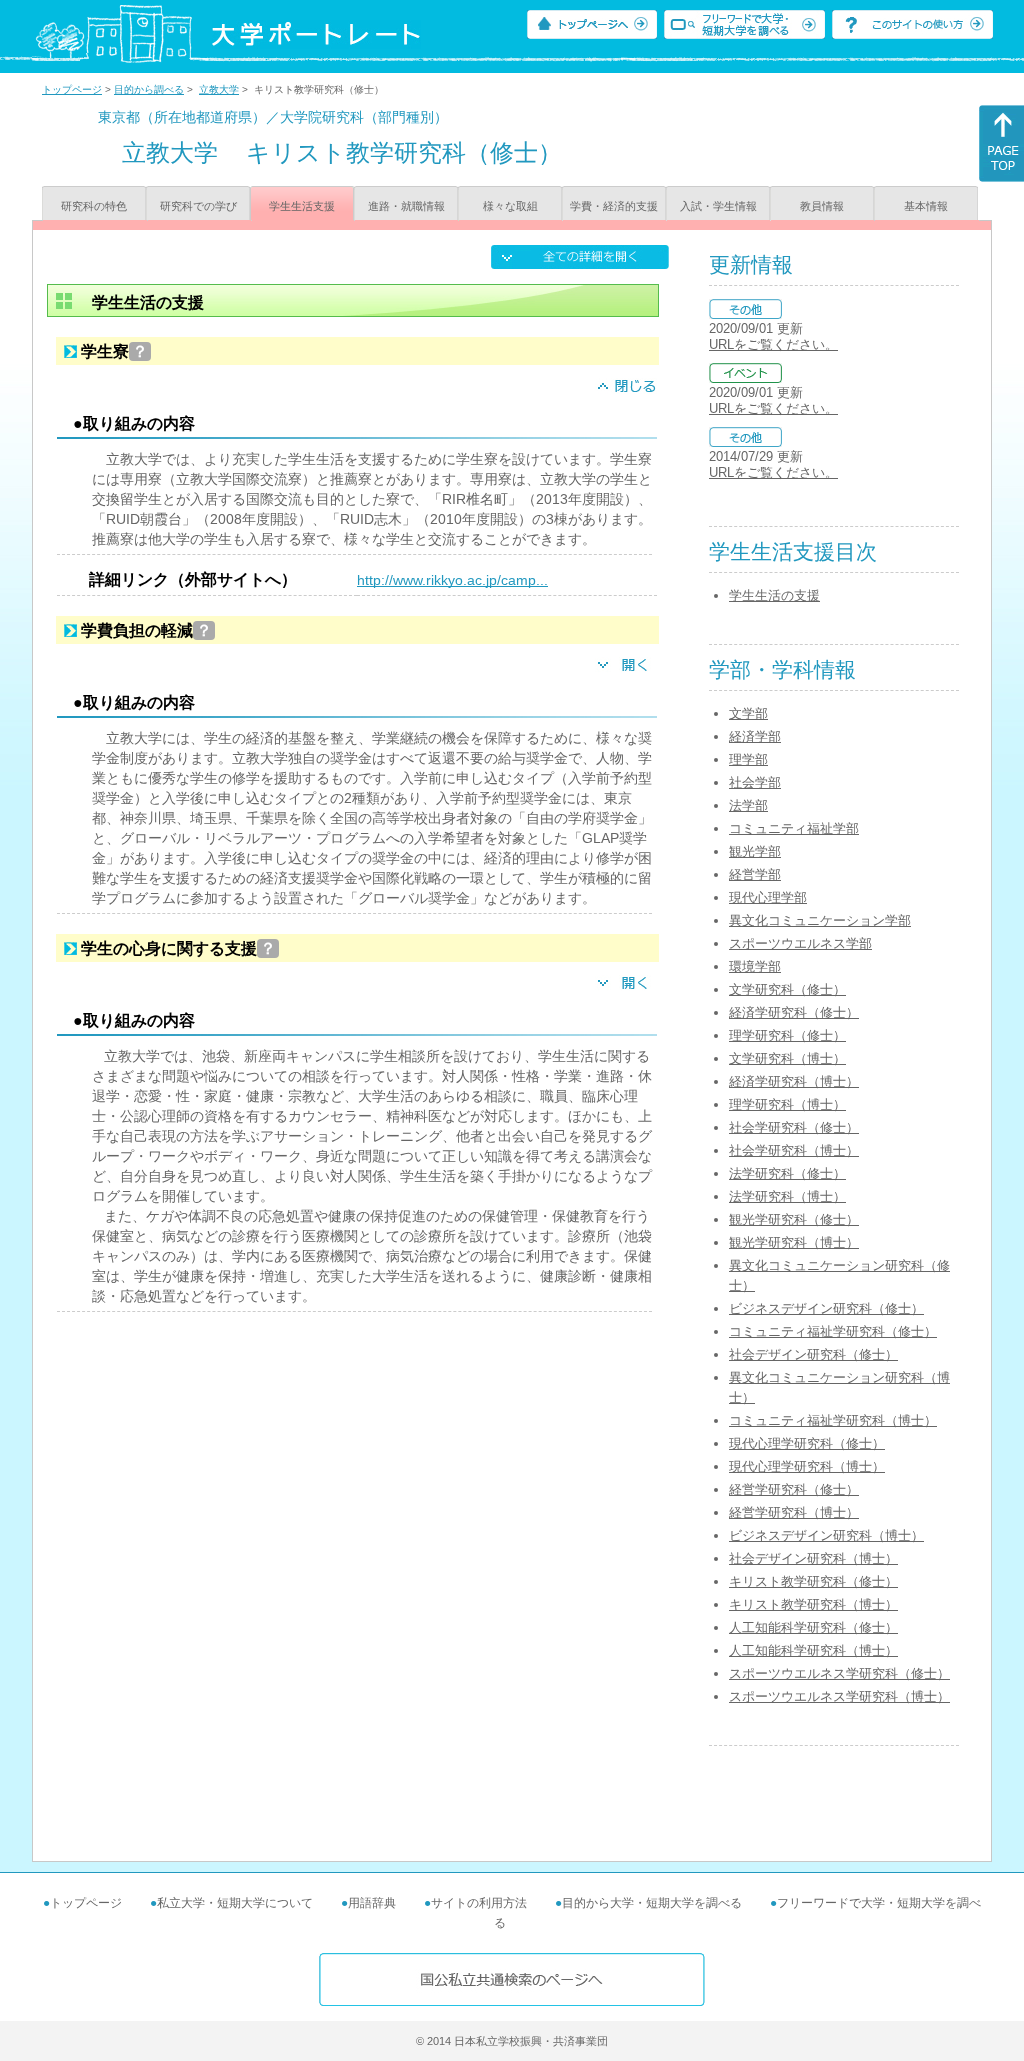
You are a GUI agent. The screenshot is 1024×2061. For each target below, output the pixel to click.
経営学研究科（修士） (794, 1489)
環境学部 (755, 966)
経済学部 (755, 736)
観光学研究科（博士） (794, 1242)
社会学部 (755, 782)
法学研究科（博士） (787, 1196)
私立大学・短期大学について (235, 1903)
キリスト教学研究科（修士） (813, 1581)
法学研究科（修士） (787, 1173)
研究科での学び (198, 206)
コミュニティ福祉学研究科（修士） (833, 1331)
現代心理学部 (768, 897)
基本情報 (926, 206)
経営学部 (755, 874)
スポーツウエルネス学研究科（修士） (839, 1673)
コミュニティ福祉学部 (794, 828)
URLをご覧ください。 (773, 344)
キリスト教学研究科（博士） (813, 1604)
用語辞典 (372, 1903)
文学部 (748, 713)
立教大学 (219, 89)
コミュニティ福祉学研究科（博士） (833, 1420)
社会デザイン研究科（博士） (813, 1558)
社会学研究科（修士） (794, 1127)
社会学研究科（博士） (794, 1150)
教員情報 (822, 206)
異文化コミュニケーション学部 (820, 920)
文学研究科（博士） (787, 1058)
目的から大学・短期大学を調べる (652, 1903)
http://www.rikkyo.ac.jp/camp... (452, 580)
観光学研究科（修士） (794, 1219)
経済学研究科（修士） (794, 1012)
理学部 (748, 759)
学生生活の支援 (774, 595)
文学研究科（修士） (787, 989)
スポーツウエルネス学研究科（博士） (839, 1696)
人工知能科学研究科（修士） (813, 1627)
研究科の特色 (94, 206)
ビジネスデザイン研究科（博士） (826, 1535)
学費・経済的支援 (614, 206)
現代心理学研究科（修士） (807, 1443)
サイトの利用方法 (479, 1903)
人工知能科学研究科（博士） (813, 1650)
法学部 (748, 805)
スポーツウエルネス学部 (800, 943)
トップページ (72, 89)
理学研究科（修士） (787, 1035)
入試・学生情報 (718, 206)
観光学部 (755, 851)
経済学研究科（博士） (794, 1081)
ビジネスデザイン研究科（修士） (826, 1308)
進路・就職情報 (406, 206)
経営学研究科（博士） (794, 1512)
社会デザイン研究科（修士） (813, 1354)
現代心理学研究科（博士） (807, 1466)
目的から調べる (149, 89)
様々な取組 (510, 206)
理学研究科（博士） (787, 1104)
